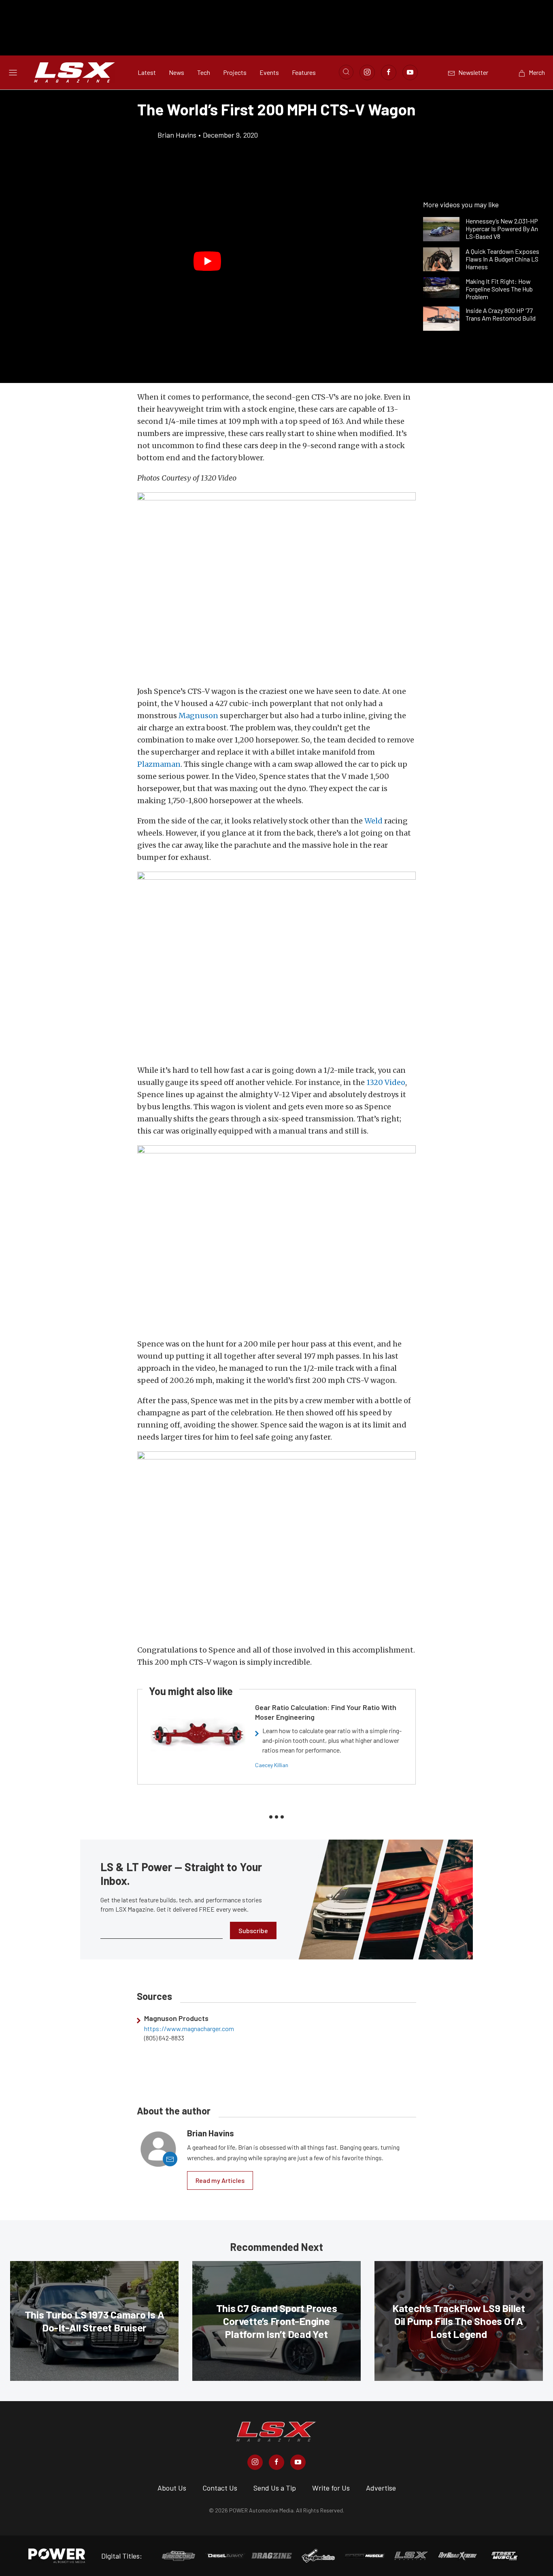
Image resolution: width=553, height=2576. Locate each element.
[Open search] (346, 72)
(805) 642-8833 (164, 2038)
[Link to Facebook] (389, 72)
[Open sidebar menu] (13, 72)
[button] (207, 262)
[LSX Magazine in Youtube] (298, 2462)
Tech (204, 72)
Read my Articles (220, 2180)
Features (304, 72)
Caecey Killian (272, 1765)
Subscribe (253, 1930)
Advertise (381, 2488)
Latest (147, 72)
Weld (373, 821)
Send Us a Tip (275, 2488)
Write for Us (331, 2488)
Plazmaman (159, 764)
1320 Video (386, 1082)
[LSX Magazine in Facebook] (276, 2462)
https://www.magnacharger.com (189, 2029)
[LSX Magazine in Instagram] (255, 2462)
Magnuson (198, 716)
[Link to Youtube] (410, 72)
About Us (172, 2488)
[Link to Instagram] (367, 72)
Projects (235, 72)
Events (269, 72)
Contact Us (220, 2488)
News (177, 72)
